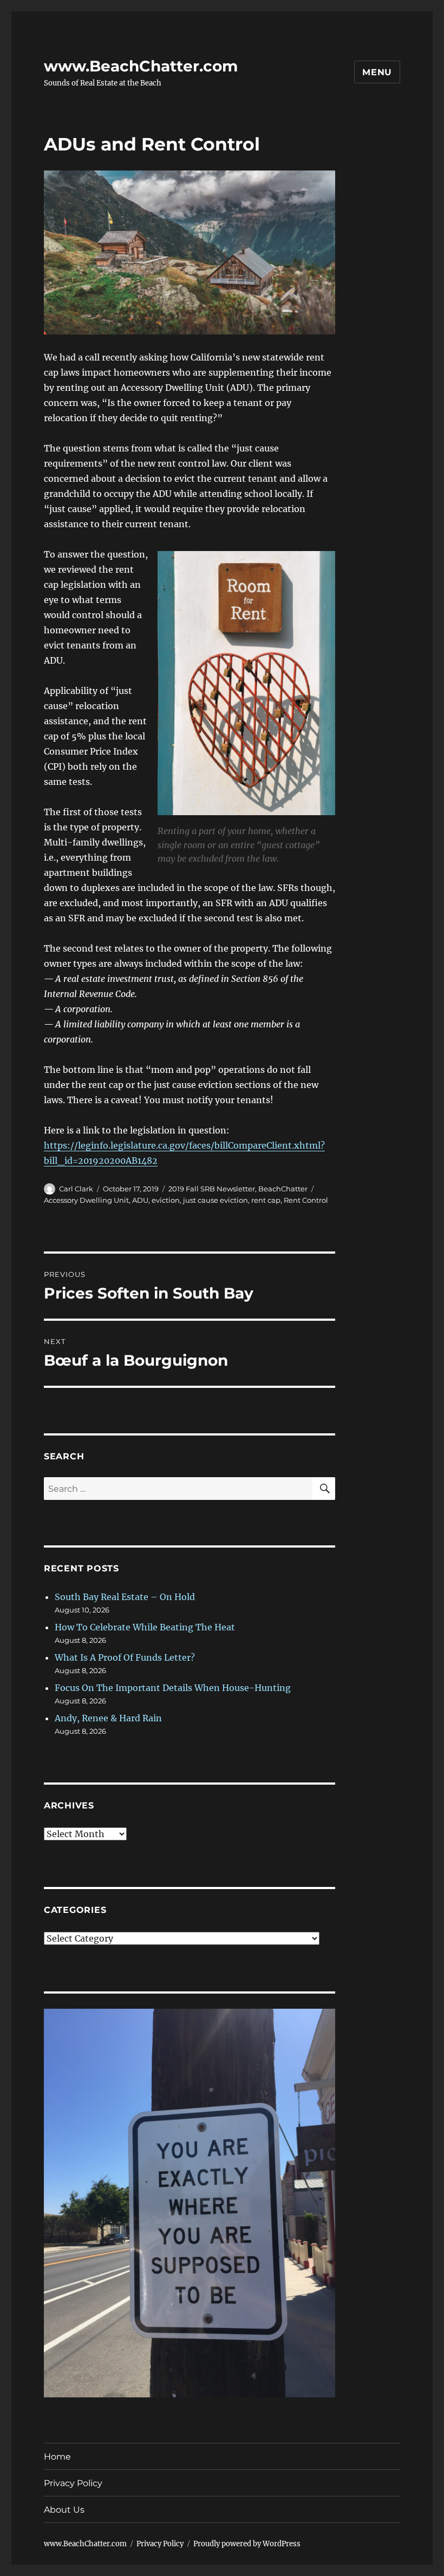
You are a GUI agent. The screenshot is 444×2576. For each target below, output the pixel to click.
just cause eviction (216, 1200)
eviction (166, 1200)
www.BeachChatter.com (141, 66)
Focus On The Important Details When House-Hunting (173, 1688)
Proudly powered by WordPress (247, 2544)
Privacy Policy (73, 2483)
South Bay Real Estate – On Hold (125, 1597)
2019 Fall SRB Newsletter (212, 1189)
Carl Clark (76, 1189)
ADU (140, 1200)
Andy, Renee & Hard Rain (108, 1718)
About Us (64, 2510)
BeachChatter (283, 1189)
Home (57, 2457)
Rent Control (306, 1200)
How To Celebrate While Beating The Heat (145, 1627)
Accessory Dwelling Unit (86, 1200)
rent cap (266, 1200)
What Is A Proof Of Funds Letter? (125, 1657)
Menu (377, 72)
